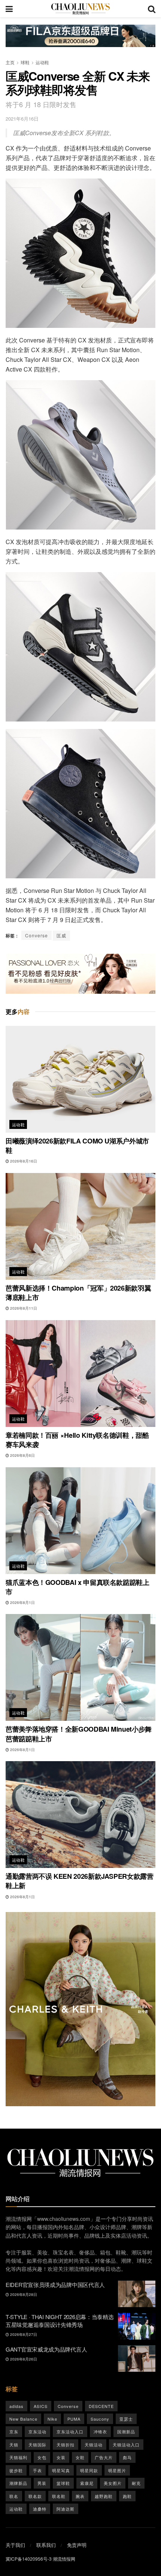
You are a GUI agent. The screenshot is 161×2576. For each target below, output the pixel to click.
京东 (14, 2431)
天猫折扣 (66, 2445)
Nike (52, 2419)
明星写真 (61, 2470)
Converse (37, 935)
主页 (10, 62)
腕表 (80, 2496)
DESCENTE (101, 2406)
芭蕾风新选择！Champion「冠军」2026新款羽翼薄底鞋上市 (78, 1293)
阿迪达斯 (66, 2509)
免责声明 (77, 2545)
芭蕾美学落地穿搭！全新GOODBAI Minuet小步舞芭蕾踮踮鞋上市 (79, 1734)
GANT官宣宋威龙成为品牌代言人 (46, 2349)
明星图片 (117, 2470)
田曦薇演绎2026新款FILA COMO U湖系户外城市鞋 (77, 1146)
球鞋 (25, 62)
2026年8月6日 (22, 1455)
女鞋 (80, 2457)
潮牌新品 (18, 2483)
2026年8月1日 (22, 1602)
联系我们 (46, 2545)
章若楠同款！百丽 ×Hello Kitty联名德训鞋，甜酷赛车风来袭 (77, 1440)
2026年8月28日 (23, 2294)
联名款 (35, 2496)
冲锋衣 (100, 2431)
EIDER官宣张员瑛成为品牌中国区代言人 (55, 2285)
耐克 (136, 2483)
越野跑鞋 (104, 2496)
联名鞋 (59, 2496)
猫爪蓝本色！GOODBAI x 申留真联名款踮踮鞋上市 (78, 1587)
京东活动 (37, 2431)
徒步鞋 (16, 2470)
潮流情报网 (64, 2559)
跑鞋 (127, 2496)
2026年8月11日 (23, 1308)
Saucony (100, 2419)
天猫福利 (18, 2457)
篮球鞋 (63, 2483)
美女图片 (113, 2483)
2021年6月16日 (22, 119)
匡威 (61, 935)
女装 (61, 2457)
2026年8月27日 (23, 2334)
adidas (16, 2406)
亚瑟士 (126, 2419)
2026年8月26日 (23, 2359)
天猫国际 (37, 2445)
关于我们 (15, 2545)
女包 (42, 2457)
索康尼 (87, 2483)
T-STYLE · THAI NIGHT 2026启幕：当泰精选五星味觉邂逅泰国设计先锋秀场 (60, 2321)
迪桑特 (40, 2509)
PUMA (74, 2419)
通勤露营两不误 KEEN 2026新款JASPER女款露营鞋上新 (80, 1881)
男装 (42, 2483)
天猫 (14, 2445)
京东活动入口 (70, 2431)
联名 (14, 2496)
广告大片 (104, 2457)
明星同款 (89, 2470)
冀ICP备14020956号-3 (29, 2559)
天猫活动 (94, 2445)
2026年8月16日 (23, 1161)
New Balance (23, 2419)
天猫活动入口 (126, 2445)
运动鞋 (42, 62)
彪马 (127, 2457)
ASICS (41, 2406)
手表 (37, 2470)
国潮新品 (126, 2431)
